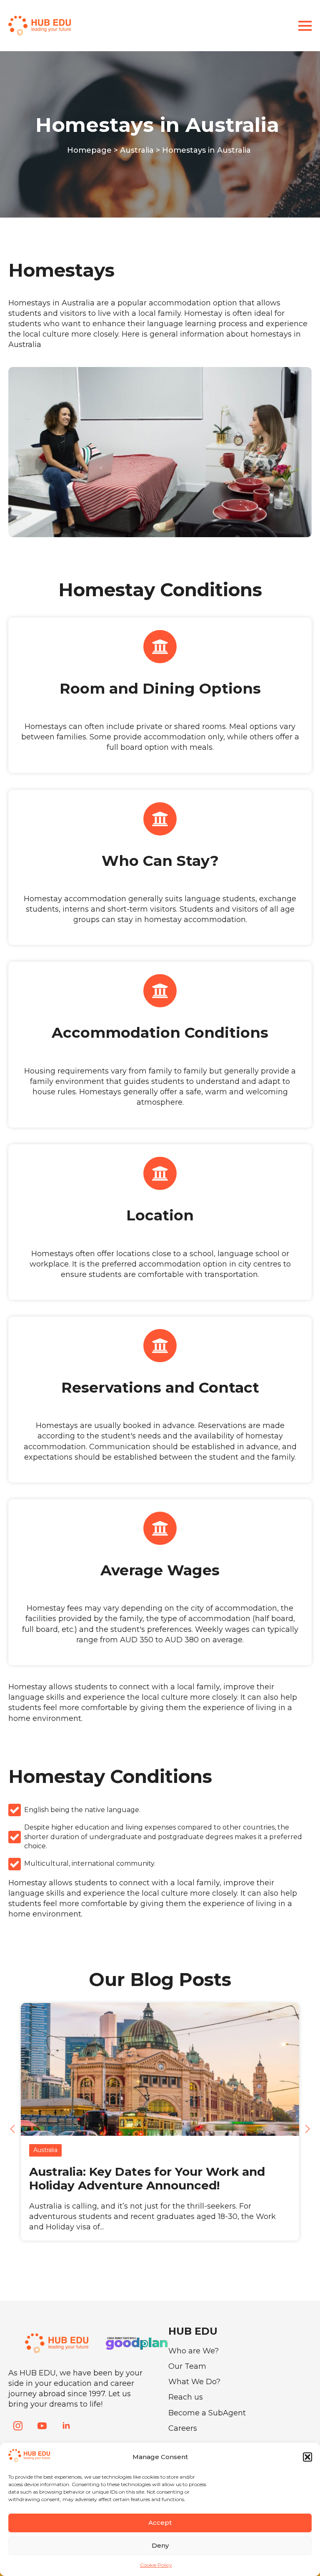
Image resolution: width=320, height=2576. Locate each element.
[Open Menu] (305, 26)
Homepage (89, 150)
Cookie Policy (156, 2565)
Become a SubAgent (207, 2413)
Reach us (186, 2397)
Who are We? (194, 2351)
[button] (307, 2457)
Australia (137, 150)
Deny (160, 2545)
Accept (160, 2523)
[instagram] (18, 2426)
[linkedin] (66, 2426)
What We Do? (194, 2382)
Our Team (187, 2366)
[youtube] (42, 2426)
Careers (183, 2428)
